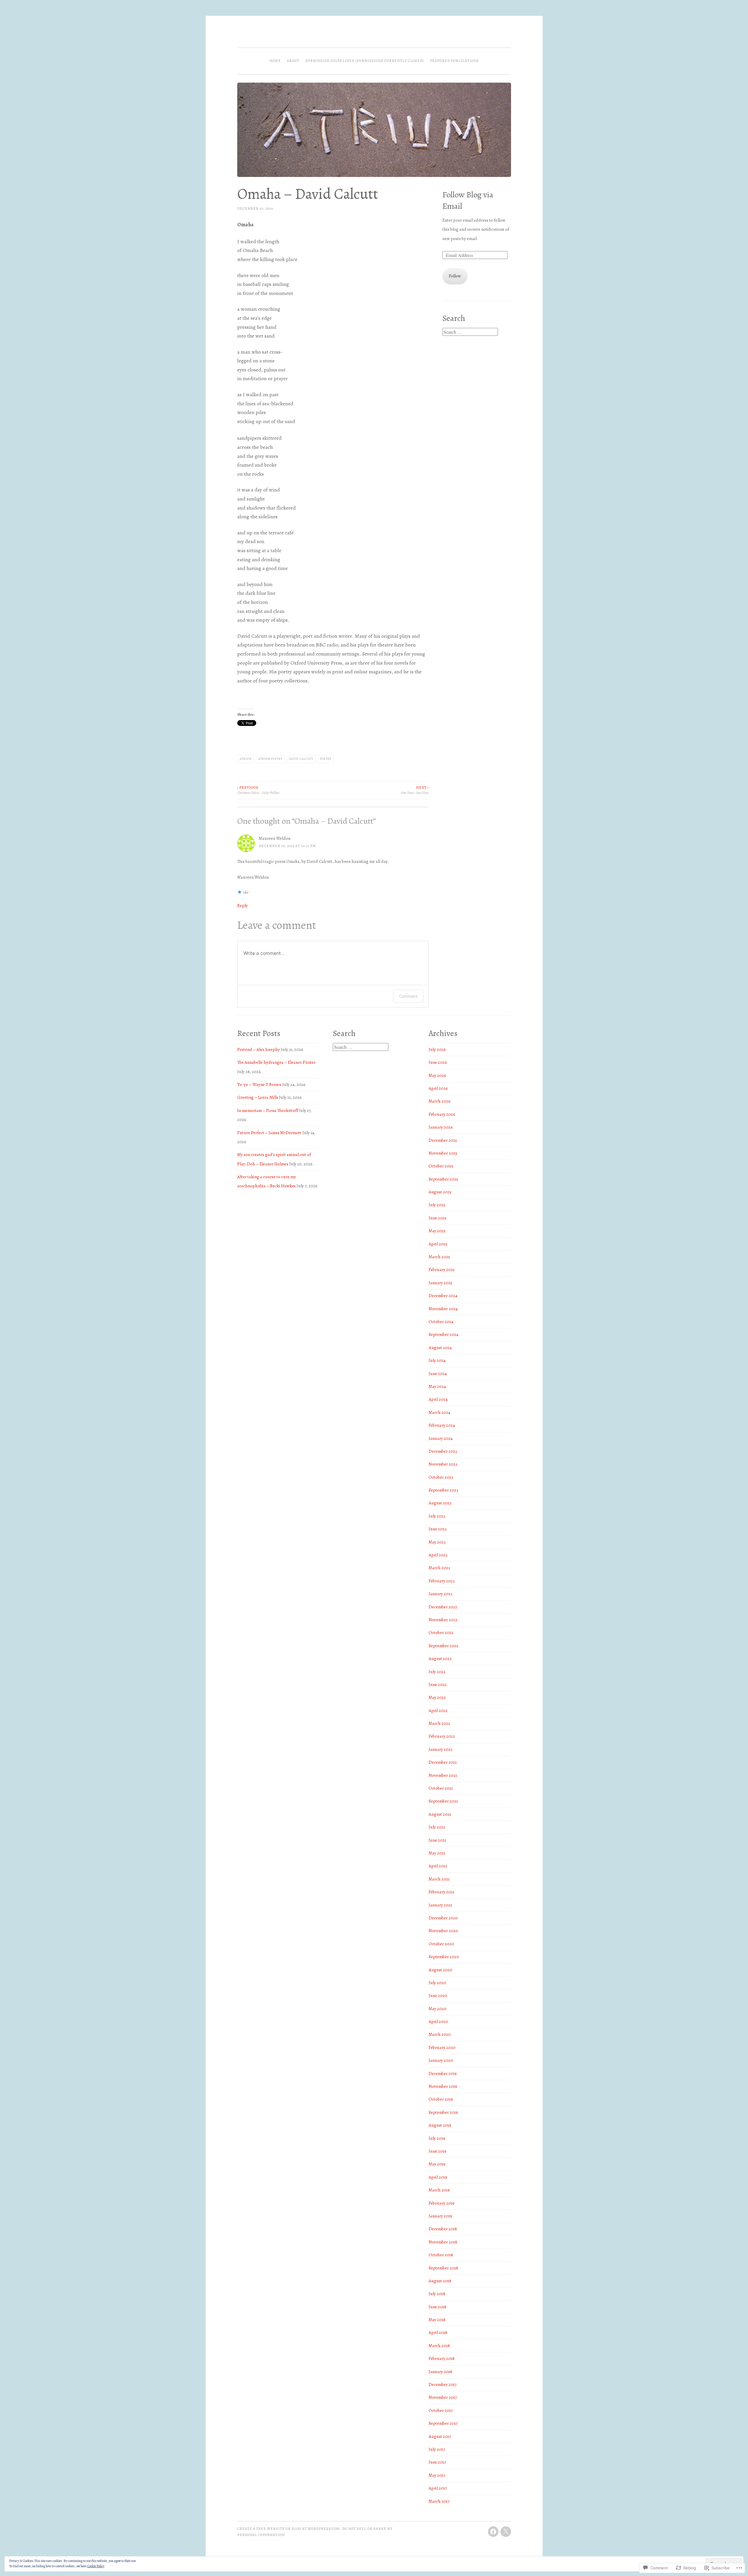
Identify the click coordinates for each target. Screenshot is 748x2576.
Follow (455, 276)
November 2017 (443, 2397)
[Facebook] (493, 2532)
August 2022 (440, 1659)
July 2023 (437, 1516)
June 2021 (437, 1840)
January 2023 (440, 1594)
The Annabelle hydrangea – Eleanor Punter (276, 1062)
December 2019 (443, 2073)
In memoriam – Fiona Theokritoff (268, 1110)
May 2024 (437, 1386)
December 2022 (443, 1607)
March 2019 (439, 2190)
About (293, 61)
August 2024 (440, 1348)
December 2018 (443, 2229)
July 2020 (437, 1983)
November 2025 (443, 1153)
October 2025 (441, 1166)
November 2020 (443, 1931)
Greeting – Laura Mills (258, 1097)
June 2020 (438, 1996)
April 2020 (438, 2021)
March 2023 (439, 1568)
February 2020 (442, 2047)
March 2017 (439, 2501)
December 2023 (443, 1451)
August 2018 (440, 2281)
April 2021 (438, 1866)
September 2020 (444, 1957)
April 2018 (438, 2332)
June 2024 (438, 1374)
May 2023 (437, 1542)
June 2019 (437, 2151)
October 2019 (441, 2099)
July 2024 (437, 1360)
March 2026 (440, 1101)
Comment (408, 996)
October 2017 (441, 2410)
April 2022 (438, 1711)
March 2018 (439, 2346)
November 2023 (443, 1464)
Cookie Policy (96, 2566)
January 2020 (441, 2060)
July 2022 (437, 1672)
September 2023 (443, 1490)
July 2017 (437, 2449)
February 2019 (441, 2203)
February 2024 (442, 1425)
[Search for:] (470, 332)
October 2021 (441, 1788)
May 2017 (437, 2475)
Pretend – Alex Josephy (259, 1049)
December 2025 (443, 1140)
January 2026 (441, 1127)
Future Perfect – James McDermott (269, 1133)
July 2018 (437, 2294)
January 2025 (440, 1283)
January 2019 (440, 2216)
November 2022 (443, 1620)
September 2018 (443, 2268)
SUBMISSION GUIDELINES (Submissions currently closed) (365, 61)
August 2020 (440, 1970)
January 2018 (440, 2372)
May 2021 (437, 1853)
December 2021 (443, 1762)
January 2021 (440, 1905)
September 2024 (444, 1334)
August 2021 (440, 1814)
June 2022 (438, 1685)
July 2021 (437, 1827)
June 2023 (438, 1529)
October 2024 (441, 1322)
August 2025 (440, 1192)
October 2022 (441, 1633)
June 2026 (438, 1062)
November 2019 (443, 2086)
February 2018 (442, 2358)
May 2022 (437, 1697)
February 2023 (442, 1581)
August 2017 (440, 2436)
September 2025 (443, 1179)
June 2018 (438, 2307)
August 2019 (440, 2125)
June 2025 (438, 1218)
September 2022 (444, 1646)
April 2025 (438, 1244)
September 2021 (443, 1801)
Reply (243, 905)
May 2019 (437, 2164)
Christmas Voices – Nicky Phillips (258, 790)
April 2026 (438, 1088)
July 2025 (437, 1205)
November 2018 (443, 2242)
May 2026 (437, 1075)
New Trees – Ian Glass (415, 790)
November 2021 (443, 1775)
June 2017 (437, 2462)
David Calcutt (301, 759)
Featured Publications (454, 61)
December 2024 (443, 1296)
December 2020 (443, 1918)
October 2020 (441, 1944)
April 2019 (438, 2177)
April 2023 (438, 1555)
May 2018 (437, 2320)
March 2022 (439, 1723)
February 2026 (442, 1114)
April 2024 (438, 1399)
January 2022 (441, 1749)
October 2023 (441, 1477)
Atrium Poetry (270, 759)
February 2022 (442, 1736)
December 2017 (443, 2384)
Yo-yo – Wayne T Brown (259, 1084)
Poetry (326, 759)
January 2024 (441, 1438)
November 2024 (443, 1309)
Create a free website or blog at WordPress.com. (289, 2529)
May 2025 (437, 1231)
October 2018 (441, 2255)
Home (275, 61)
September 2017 (443, 2423)
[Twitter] (506, 2532)
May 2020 (438, 2009)
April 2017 (438, 2488)
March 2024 (439, 1412)
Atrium (246, 759)
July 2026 (437, 1049)
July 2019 (437, 2138)
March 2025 (439, 1257)
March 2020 (440, 2034)
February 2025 (442, 1270)
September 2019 (443, 2112)
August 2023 (440, 1503)
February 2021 (441, 1892)
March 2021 (439, 1879)
